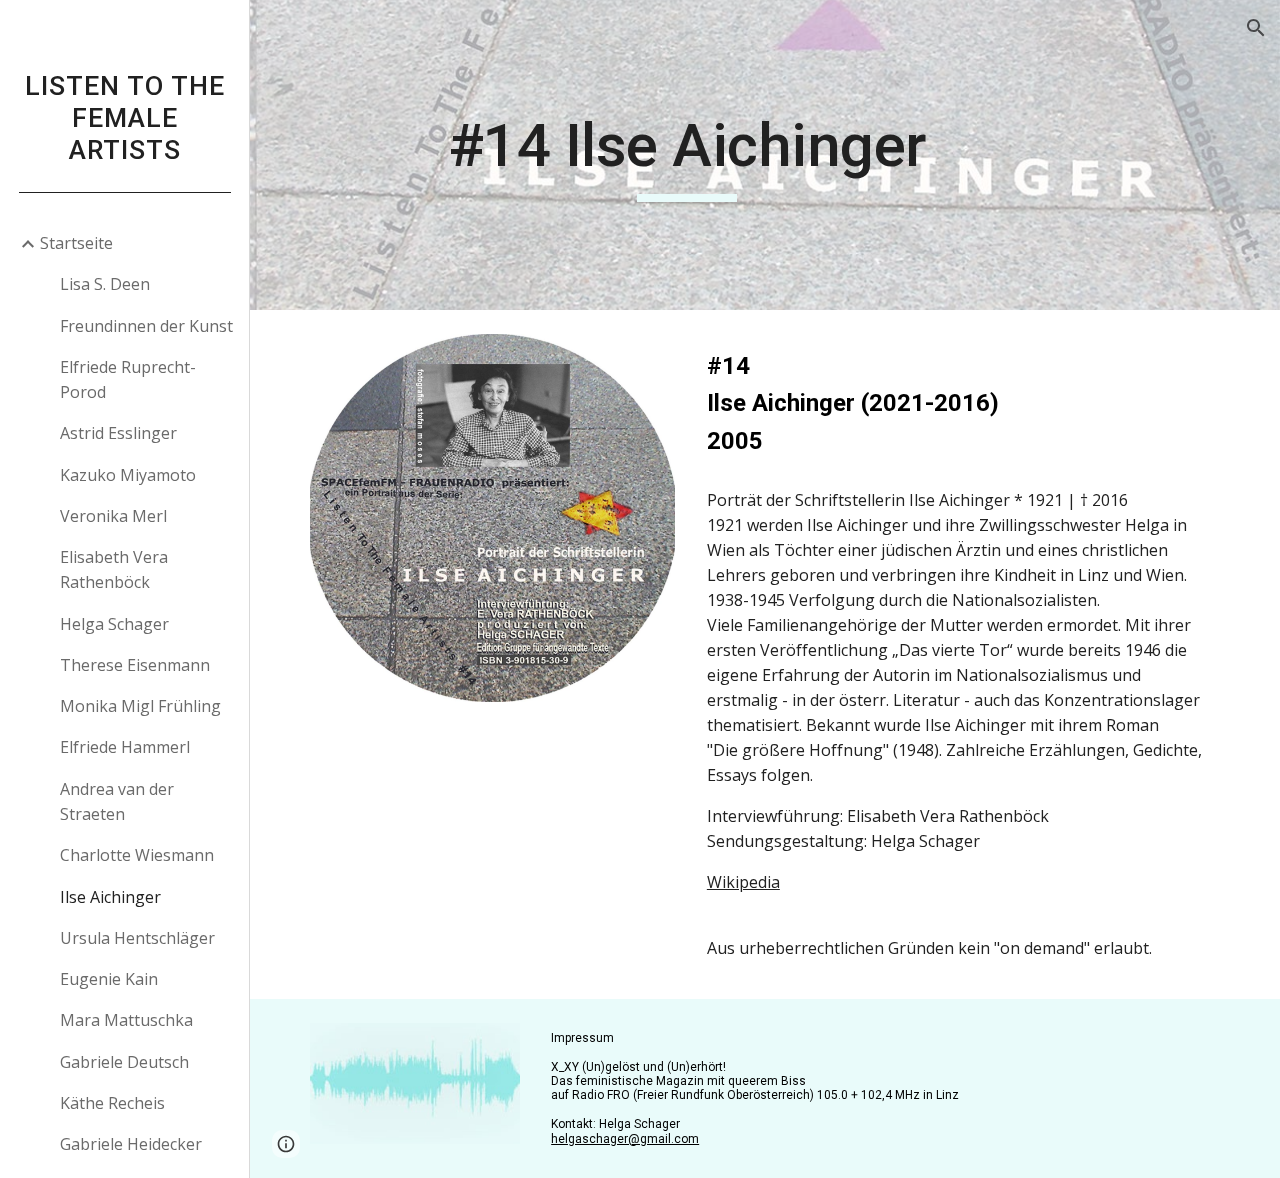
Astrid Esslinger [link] (118, 433)
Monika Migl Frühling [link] (140, 706)
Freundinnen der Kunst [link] (146, 326)
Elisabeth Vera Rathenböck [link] (114, 569)
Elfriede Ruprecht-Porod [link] (128, 379)
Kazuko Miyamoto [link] (128, 475)
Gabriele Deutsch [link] (124, 1062)
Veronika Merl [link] (113, 516)
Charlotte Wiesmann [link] (137, 855)
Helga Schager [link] (114, 624)
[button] (1256, 28)
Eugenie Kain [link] (109, 979)
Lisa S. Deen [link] (105, 284)
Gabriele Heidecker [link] (131, 1144)
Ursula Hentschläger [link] (137, 938)
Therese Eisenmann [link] (135, 665)
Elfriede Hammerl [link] (125, 747)
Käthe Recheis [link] (112, 1103)
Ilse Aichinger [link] (110, 897)
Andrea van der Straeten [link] (117, 801)
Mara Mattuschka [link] (126, 1020)
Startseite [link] (76, 243)
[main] (687, 155)
